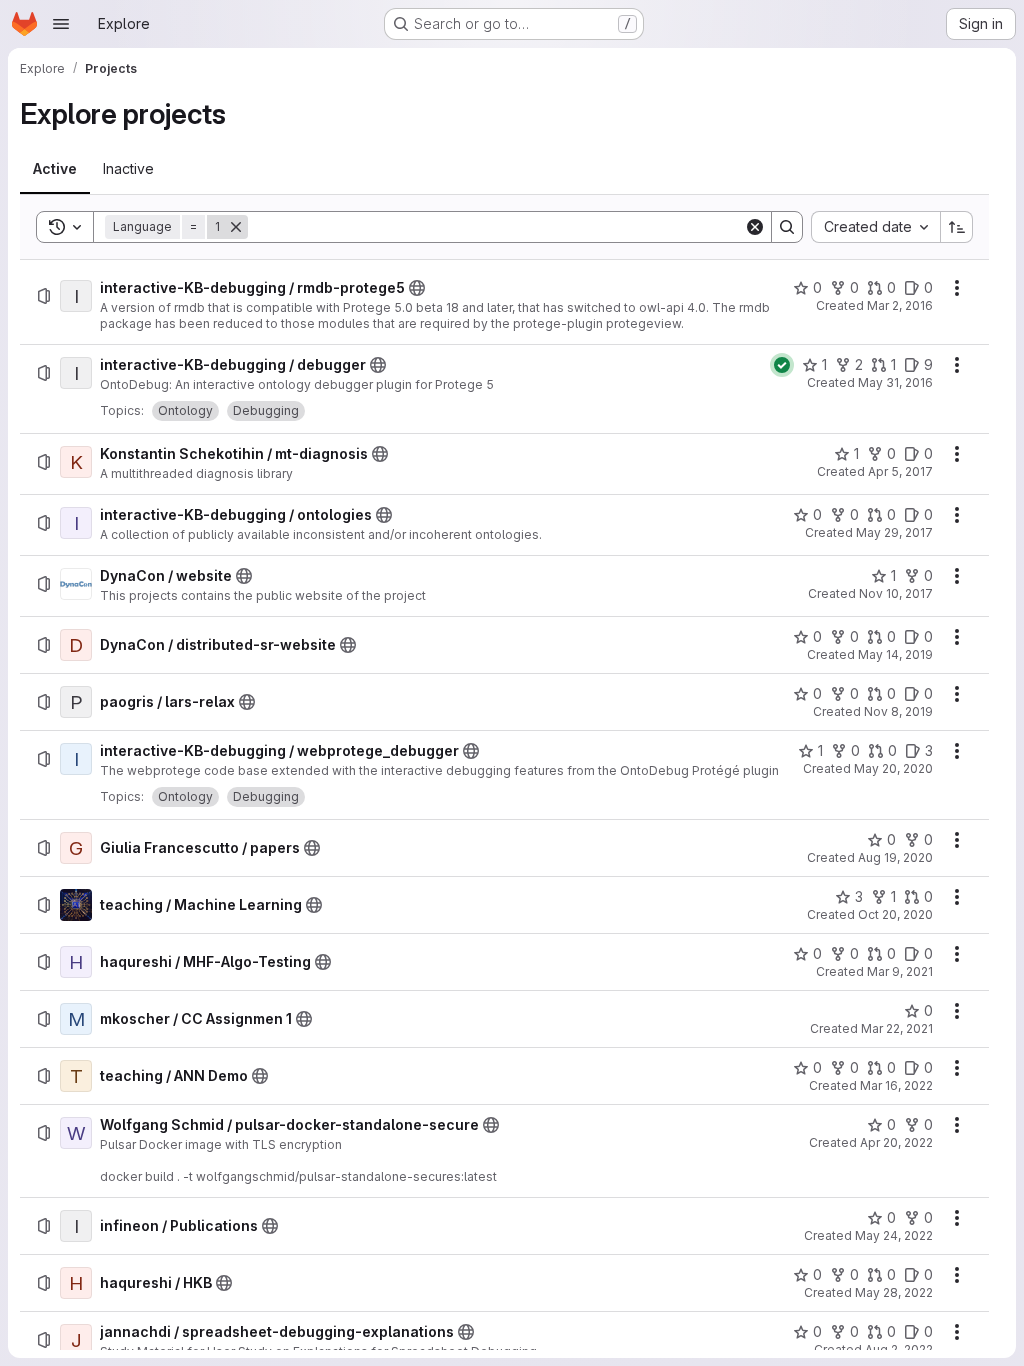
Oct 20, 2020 (895, 914)
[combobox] (875, 227)
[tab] (55, 169)
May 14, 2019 (895, 654)
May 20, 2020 (893, 768)
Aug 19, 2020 (895, 857)
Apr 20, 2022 (896, 1142)
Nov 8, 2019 (898, 711)
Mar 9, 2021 (900, 971)
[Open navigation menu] (61, 24)
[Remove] (236, 227)
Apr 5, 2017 (900, 471)
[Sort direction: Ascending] (957, 227)
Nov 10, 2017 (896, 593)
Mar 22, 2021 (897, 1028)
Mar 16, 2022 (896, 1085)
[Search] (787, 227)
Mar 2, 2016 (900, 305)
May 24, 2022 (894, 1235)
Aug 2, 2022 (899, 1349)
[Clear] (755, 227)
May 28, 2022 (894, 1292)
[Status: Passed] (782, 365)
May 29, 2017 (894, 532)
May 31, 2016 (895, 382)
